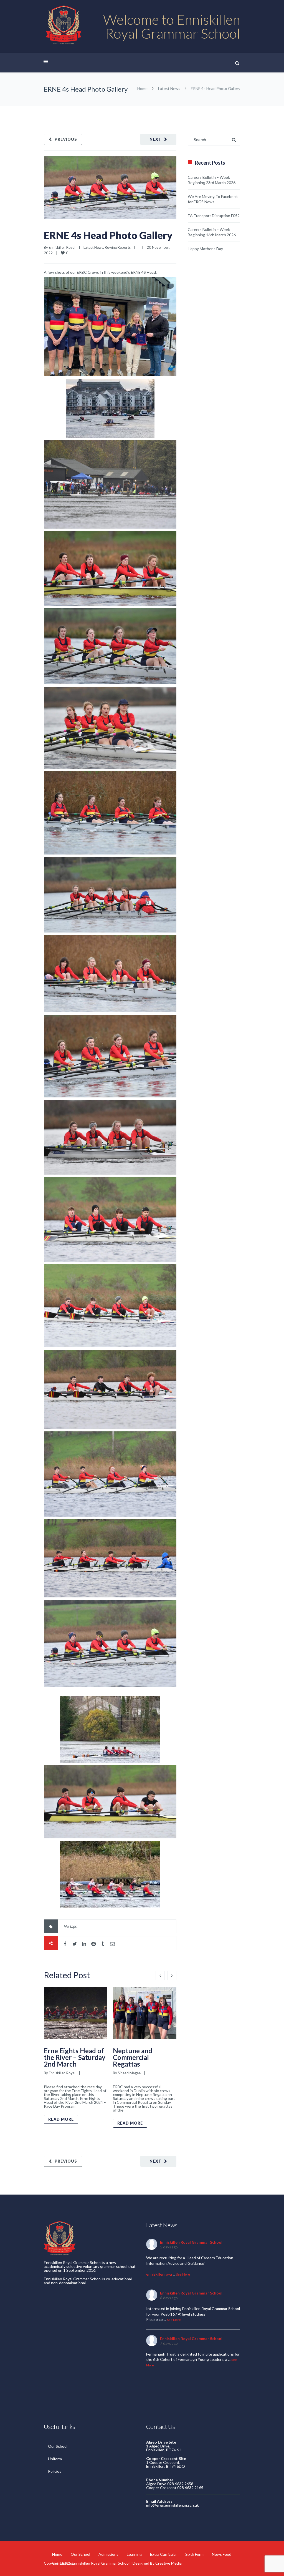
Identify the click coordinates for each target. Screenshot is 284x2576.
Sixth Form (194, 2554)
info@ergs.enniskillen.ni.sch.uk (173, 2505)
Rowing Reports (118, 247)
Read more (61, 2119)
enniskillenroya (159, 2274)
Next (155, 139)
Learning (134, 2554)
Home (142, 88)
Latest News (169, 88)
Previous (66, 139)
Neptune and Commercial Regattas (133, 2057)
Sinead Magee (129, 2073)
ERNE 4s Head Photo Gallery (108, 235)
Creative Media (168, 2563)
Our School (58, 2446)
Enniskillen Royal (62, 247)
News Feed (222, 2554)
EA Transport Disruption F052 (214, 216)
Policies (55, 2471)
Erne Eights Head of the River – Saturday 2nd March (75, 2057)
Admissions (108, 2554)
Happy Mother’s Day (205, 249)
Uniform (55, 2459)
